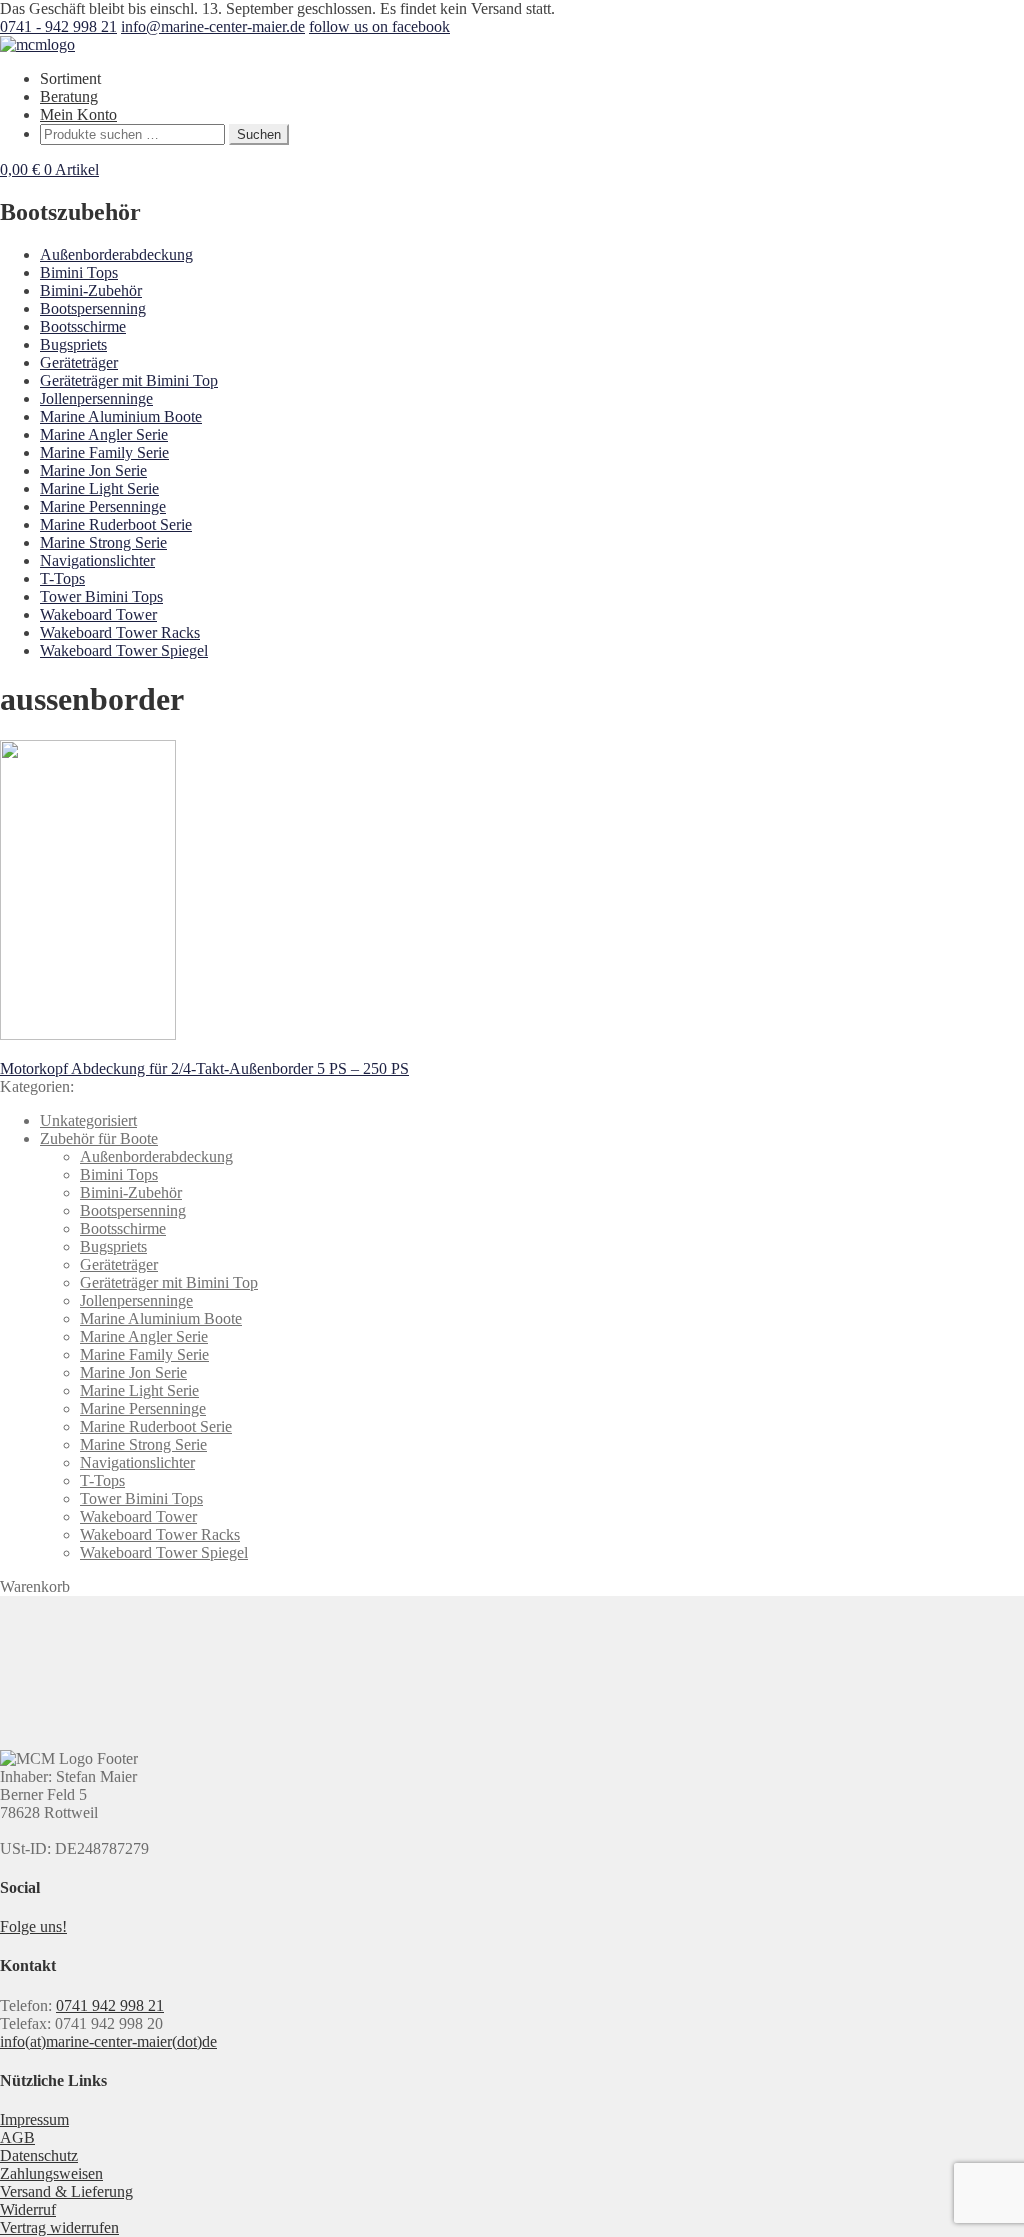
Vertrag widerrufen (59, 2227)
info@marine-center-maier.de (213, 26)
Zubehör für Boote (99, 1138)
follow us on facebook (379, 26)
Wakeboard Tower (98, 614)
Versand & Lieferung (66, 2191)
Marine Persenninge (103, 506)
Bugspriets (73, 344)
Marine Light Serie (99, 488)
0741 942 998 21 (110, 2005)
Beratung (69, 96)
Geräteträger (79, 362)
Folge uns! (33, 1926)
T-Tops (62, 578)
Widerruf (28, 2209)
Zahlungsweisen (51, 2173)
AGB (17, 2137)
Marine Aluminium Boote (121, 416)
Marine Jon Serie (93, 470)
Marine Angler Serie (104, 434)
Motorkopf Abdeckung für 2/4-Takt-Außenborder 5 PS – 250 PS (204, 1068)
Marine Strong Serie (103, 542)
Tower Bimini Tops (101, 596)
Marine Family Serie (104, 452)
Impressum (34, 2119)
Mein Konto (78, 114)
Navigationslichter (97, 560)
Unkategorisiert (88, 1120)
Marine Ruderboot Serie (116, 524)
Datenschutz (39, 2155)
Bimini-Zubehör (91, 290)
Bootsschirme (83, 326)
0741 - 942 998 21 (58, 26)
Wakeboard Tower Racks (120, 632)
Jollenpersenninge (96, 398)
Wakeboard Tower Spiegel (124, 650)
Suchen (259, 134)
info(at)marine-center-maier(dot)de (108, 2041)
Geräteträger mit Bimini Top (129, 380)
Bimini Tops (79, 272)
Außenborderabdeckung (116, 254)
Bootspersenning (93, 308)
